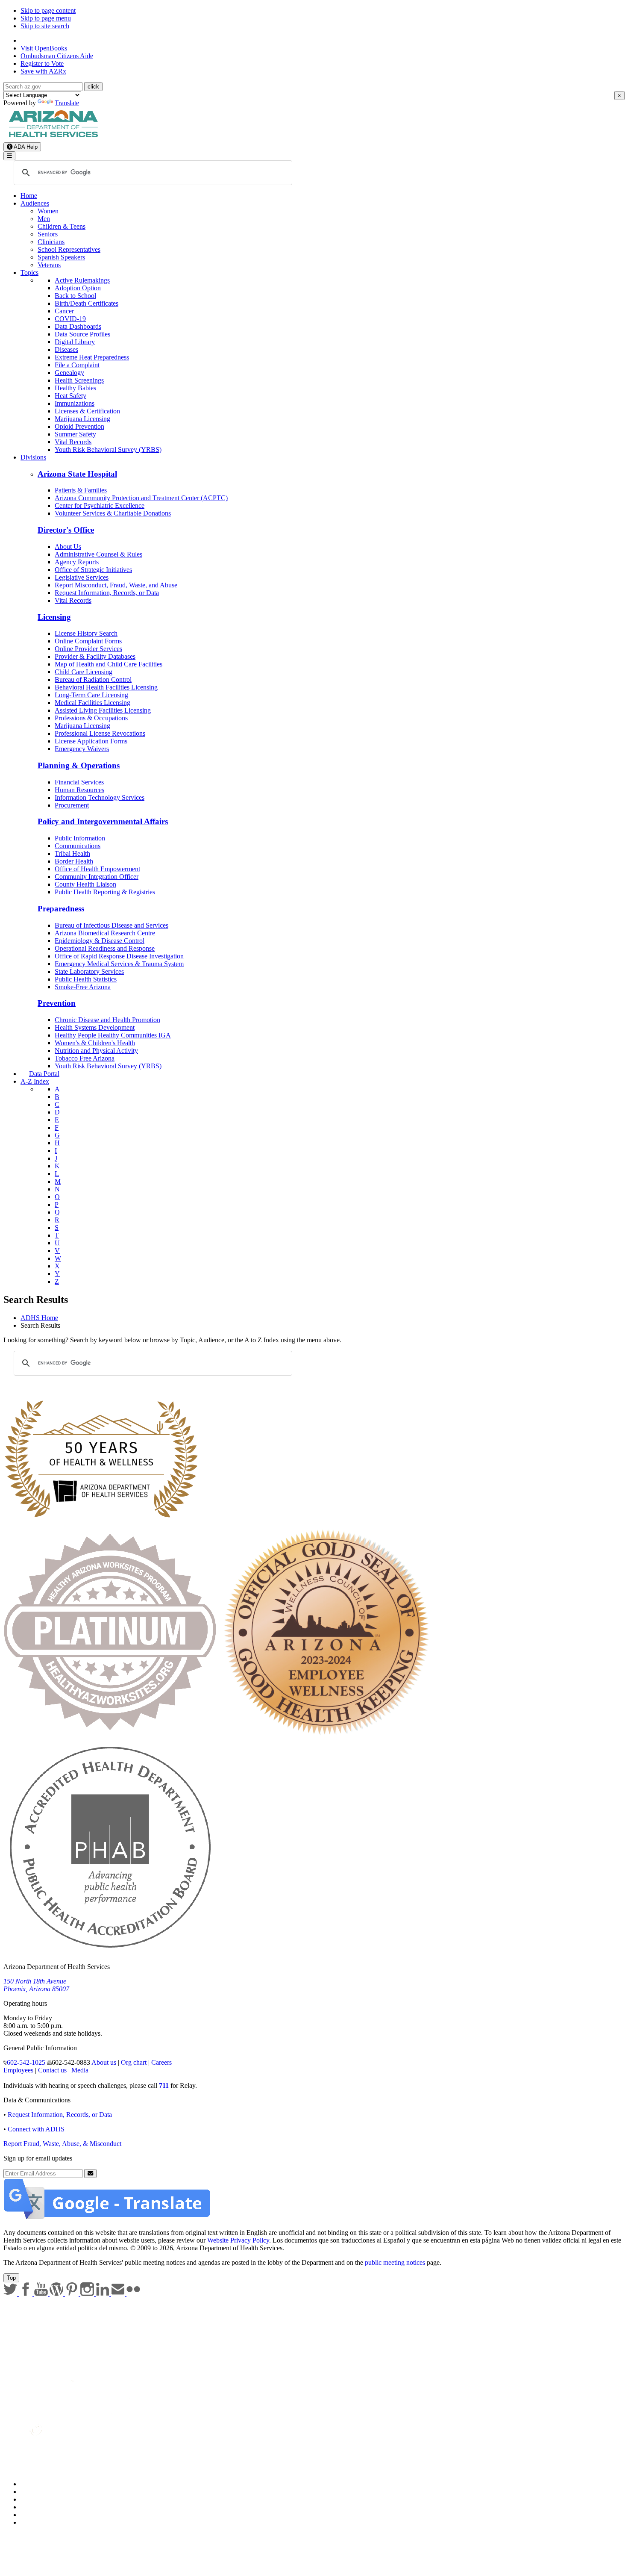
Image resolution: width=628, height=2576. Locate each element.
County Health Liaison (85, 884)
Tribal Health (72, 853)
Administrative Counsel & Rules (98, 554)
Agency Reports (77, 562)
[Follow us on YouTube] (42, 2294)
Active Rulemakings (82, 280)
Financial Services (79, 782)
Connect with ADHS (36, 2129)
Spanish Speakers (61, 257)
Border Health (74, 861)
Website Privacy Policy (238, 2240)
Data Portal (44, 1074)
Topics (29, 273)
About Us (68, 547)
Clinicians (51, 242)
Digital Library (75, 342)
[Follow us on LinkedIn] (103, 2294)
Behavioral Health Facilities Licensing (106, 687)
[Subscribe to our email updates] (119, 2294)
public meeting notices (395, 2262)
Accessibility (38, 2499)
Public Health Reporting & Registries (105, 892)
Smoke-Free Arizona (83, 987)
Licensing (54, 617)
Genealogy (69, 373)
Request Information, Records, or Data (107, 593)
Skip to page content (48, 10)
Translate (67, 103)
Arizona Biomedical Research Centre (105, 933)
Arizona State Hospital (77, 474)
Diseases (66, 349)
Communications (78, 846)
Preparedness (61, 909)
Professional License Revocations (100, 733)
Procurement (72, 805)
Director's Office (66, 530)
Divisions (33, 457)
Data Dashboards (78, 326)
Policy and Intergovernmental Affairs (103, 821)
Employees (18, 2070)
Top (11, 2278)
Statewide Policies (45, 2484)
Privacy (31, 2492)
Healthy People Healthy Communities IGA (113, 1035)
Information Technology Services (100, 797)
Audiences (35, 203)
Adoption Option (78, 288)
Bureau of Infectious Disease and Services (112, 925)
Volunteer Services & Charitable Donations (113, 513)
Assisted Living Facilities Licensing (103, 710)
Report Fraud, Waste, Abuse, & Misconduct (62, 2144)
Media (80, 2070)
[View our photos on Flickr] (133, 2294)
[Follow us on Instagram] (88, 2294)
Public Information (80, 838)
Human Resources (79, 790)
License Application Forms (91, 741)
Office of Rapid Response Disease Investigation (119, 956)
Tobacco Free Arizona (85, 1058)
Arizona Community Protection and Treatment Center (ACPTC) (141, 498)
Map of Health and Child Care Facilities (109, 664)
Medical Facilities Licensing (92, 703)
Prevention (57, 1003)
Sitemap (31, 2522)
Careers (161, 2062)
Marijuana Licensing (82, 419)
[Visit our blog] (57, 2294)
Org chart (134, 2062)
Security (32, 2515)
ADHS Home (39, 1318)
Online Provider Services (88, 649)
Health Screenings (79, 380)
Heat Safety (70, 396)
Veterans (49, 265)
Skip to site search (45, 26)
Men (44, 219)
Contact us (52, 2070)
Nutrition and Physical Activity (96, 1051)
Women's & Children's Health (95, 1043)
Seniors (48, 234)
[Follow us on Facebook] (26, 2294)
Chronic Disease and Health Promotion (107, 1020)
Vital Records (73, 442)
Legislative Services (82, 577)
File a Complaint (77, 365)
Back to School (75, 296)
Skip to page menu (46, 18)
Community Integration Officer (97, 877)
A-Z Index (35, 1081)
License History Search (86, 633)
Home (29, 196)
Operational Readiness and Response (105, 948)
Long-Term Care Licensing (91, 695)
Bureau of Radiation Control (93, 679)
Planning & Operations (79, 765)
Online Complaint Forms (88, 641)
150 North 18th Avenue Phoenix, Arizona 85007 (36, 1985)
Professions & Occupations (91, 718)
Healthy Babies (75, 388)
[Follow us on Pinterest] (73, 2294)
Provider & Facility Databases (95, 656)
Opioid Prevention (79, 426)
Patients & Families (81, 490)
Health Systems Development (95, 1027)
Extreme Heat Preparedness (92, 357)
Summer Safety (75, 434)
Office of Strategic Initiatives (93, 570)
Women (48, 211)
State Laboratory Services (89, 971)
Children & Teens (62, 226)
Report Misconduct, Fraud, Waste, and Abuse (116, 585)
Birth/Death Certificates (87, 303)
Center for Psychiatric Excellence (100, 505)
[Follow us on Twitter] (11, 2294)
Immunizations (75, 403)
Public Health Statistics (86, 979)
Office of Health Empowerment (97, 869)
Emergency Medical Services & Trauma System (119, 964)
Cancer (64, 311)
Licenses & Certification (87, 411)
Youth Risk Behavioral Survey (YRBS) (108, 449)
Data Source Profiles (82, 334)
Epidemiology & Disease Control (100, 941)
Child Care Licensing (84, 672)
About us (104, 2062)
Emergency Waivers (82, 749)
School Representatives (69, 249)
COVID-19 (70, 319)
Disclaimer (35, 2507)
